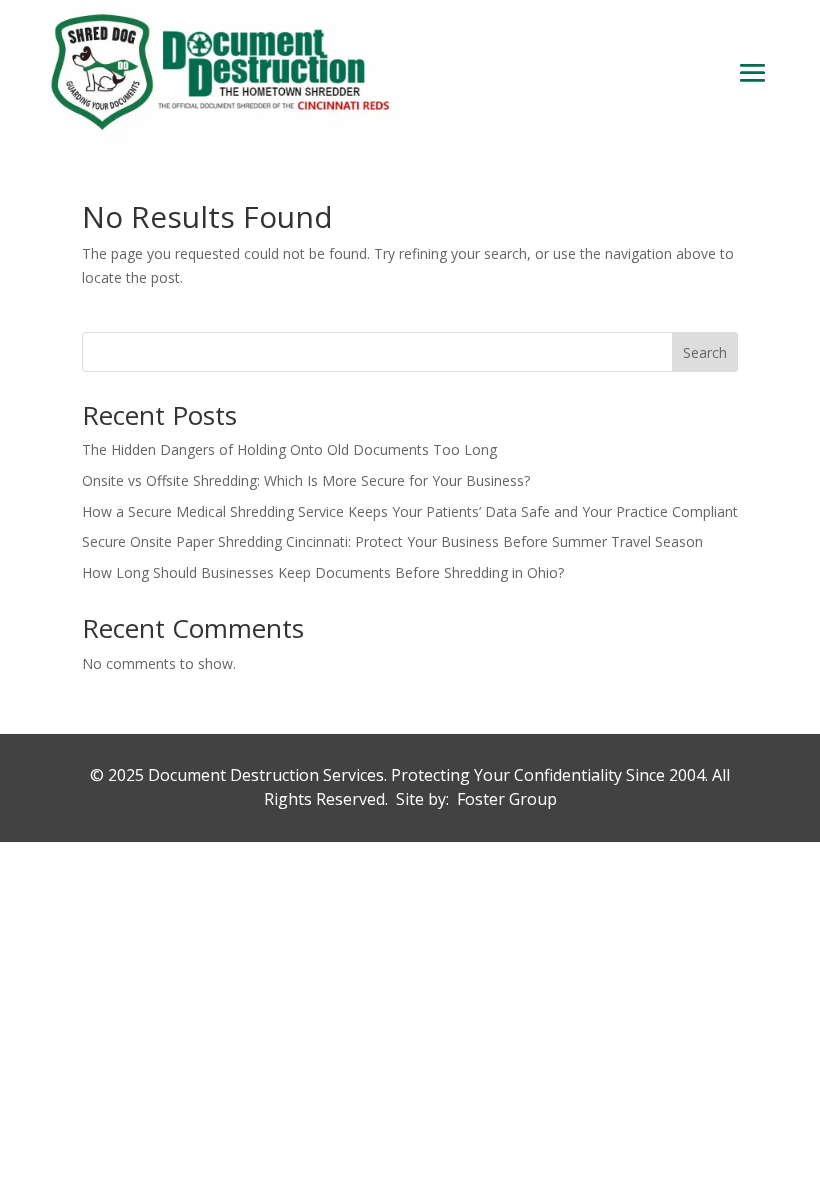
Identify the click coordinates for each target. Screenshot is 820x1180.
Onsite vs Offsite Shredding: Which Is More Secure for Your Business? (306, 480)
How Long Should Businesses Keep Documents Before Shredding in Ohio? (323, 572)
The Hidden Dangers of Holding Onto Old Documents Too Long (289, 449)
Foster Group (507, 799)
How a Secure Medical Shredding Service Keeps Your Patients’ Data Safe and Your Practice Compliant (410, 511)
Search (705, 352)
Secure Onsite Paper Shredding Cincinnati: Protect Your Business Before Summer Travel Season (392, 541)
